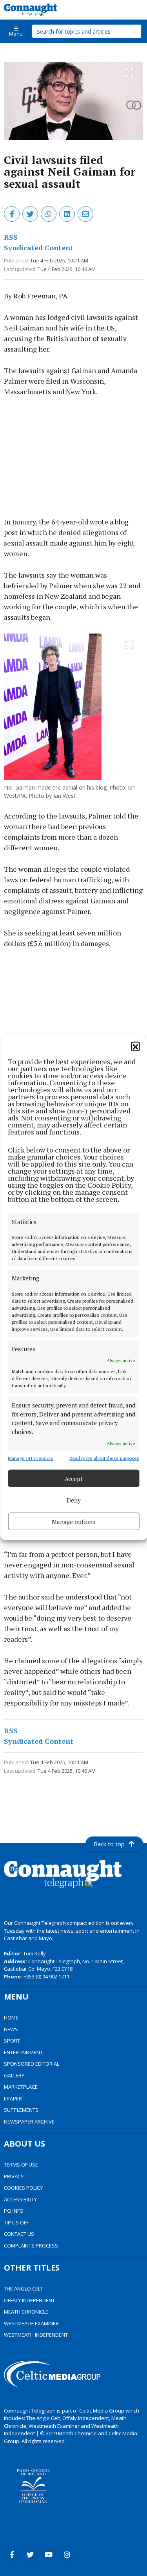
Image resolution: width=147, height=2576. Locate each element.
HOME (11, 2018)
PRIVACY (14, 2176)
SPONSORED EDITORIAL (32, 2064)
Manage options (73, 1521)
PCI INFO (14, 2211)
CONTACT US (19, 2234)
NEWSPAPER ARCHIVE (29, 2122)
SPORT (12, 2041)
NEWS (11, 2029)
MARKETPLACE (21, 2087)
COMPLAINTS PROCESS (31, 2246)
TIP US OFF (16, 2222)
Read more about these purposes (104, 1458)
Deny (74, 1500)
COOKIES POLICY (23, 2188)
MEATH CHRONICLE (26, 2312)
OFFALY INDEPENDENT (29, 2300)
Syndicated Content (39, 248)
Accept (74, 1478)
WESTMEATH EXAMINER (31, 2323)
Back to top (109, 1844)
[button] (135, 1046)
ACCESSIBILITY (20, 2199)
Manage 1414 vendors (31, 1458)
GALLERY (14, 2075)
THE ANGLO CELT (24, 2289)
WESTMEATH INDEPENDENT (36, 2335)
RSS (11, 237)
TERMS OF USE (21, 2165)
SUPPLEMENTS (21, 2110)
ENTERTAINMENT (23, 2052)
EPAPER (13, 2098)
